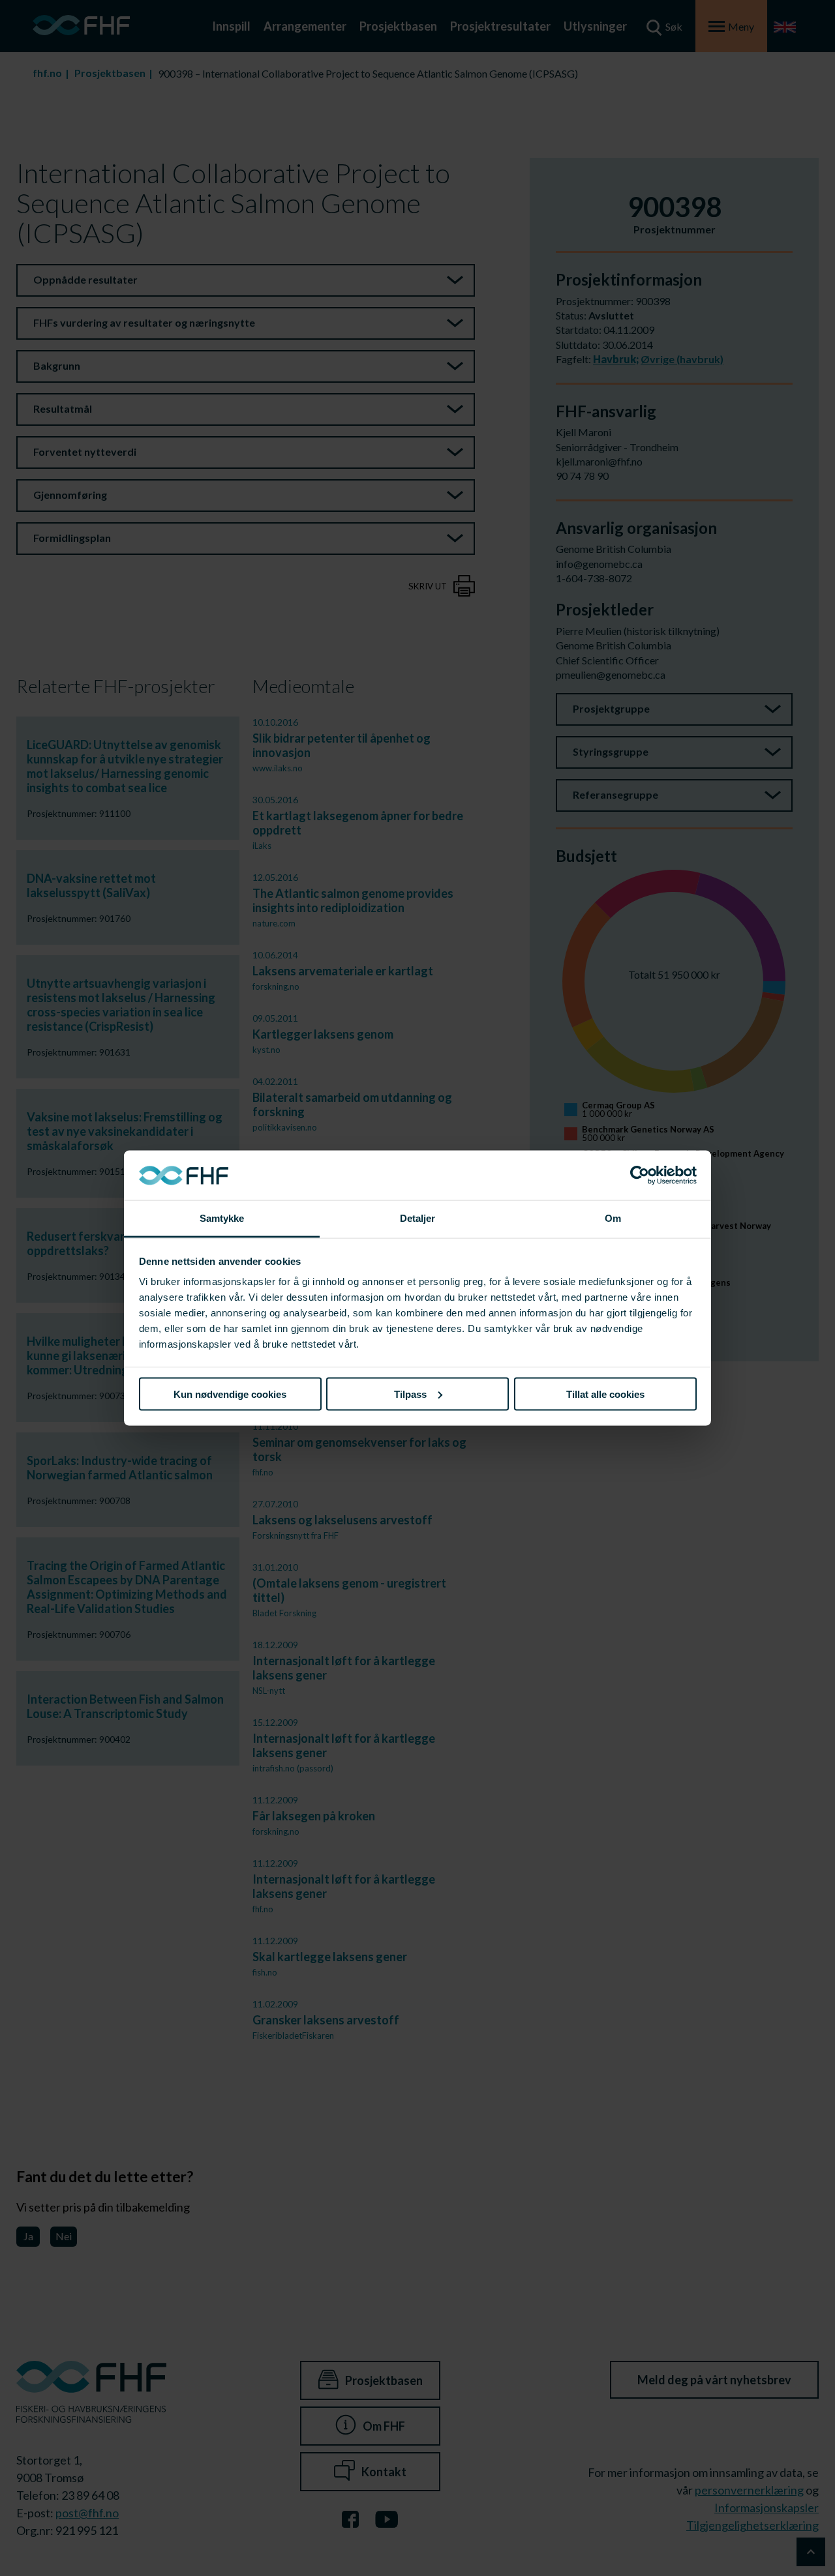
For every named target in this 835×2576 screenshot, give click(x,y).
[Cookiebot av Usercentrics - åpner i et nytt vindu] (640, 1176)
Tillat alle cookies (605, 1394)
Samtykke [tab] (222, 1218)
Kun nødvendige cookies (230, 1394)
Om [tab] (613, 1218)
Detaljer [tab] (418, 1218)
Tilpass (410, 1394)
